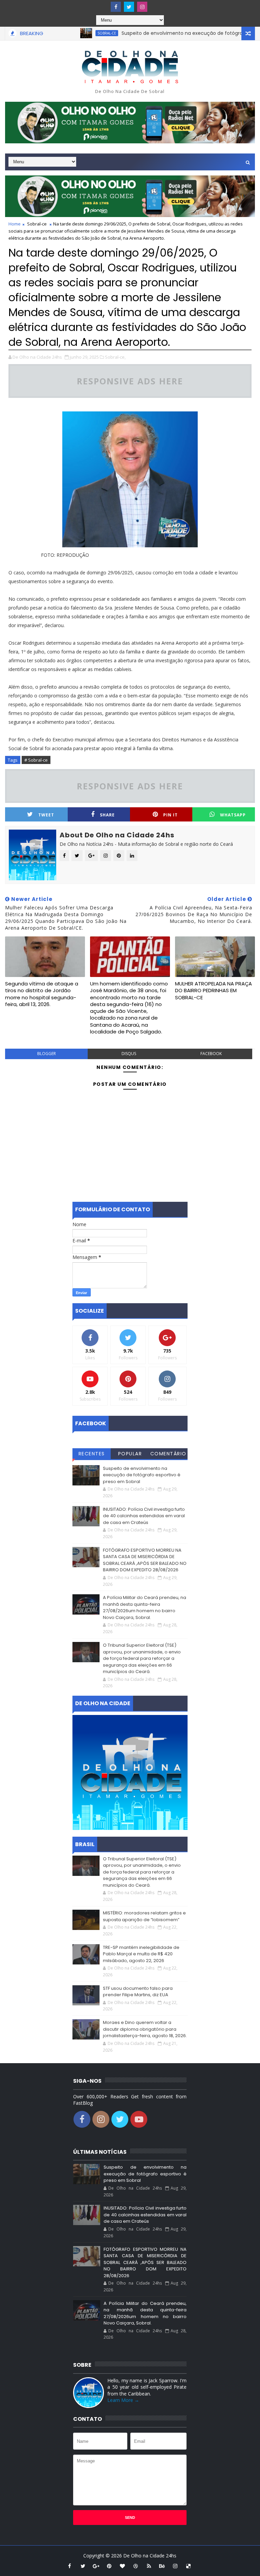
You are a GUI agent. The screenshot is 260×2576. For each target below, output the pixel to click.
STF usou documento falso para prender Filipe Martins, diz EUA (138, 1992)
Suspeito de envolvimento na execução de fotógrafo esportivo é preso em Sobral (142, 1475)
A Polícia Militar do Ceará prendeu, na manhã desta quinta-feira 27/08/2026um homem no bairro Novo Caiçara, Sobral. (145, 1607)
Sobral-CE (74, 33)
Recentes (92, 1454)
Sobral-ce (37, 224)
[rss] (149, 2566)
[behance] (162, 2566)
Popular (130, 1454)
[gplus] (96, 2566)
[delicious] (189, 2566)
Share (107, 815)
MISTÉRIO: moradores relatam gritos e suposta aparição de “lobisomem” (144, 1916)
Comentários (168, 1455)
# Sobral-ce (36, 760)
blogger (47, 1054)
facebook (211, 1054)
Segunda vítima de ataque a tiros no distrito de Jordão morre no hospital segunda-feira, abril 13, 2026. (42, 994)
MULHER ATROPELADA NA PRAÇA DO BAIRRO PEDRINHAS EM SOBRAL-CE (213, 991)
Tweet (46, 815)
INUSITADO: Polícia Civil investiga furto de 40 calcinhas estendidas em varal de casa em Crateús (144, 1516)
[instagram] (142, 7)
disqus (129, 1054)
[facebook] (116, 7)
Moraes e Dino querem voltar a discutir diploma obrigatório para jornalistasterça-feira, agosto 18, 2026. (145, 2029)
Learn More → (123, 2400)
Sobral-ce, (115, 357)
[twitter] (129, 7)
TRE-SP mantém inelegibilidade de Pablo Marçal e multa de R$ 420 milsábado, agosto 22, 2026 (141, 1954)
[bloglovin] (123, 2566)
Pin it (170, 815)
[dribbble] (136, 2566)
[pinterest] (109, 2566)
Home (15, 224)
